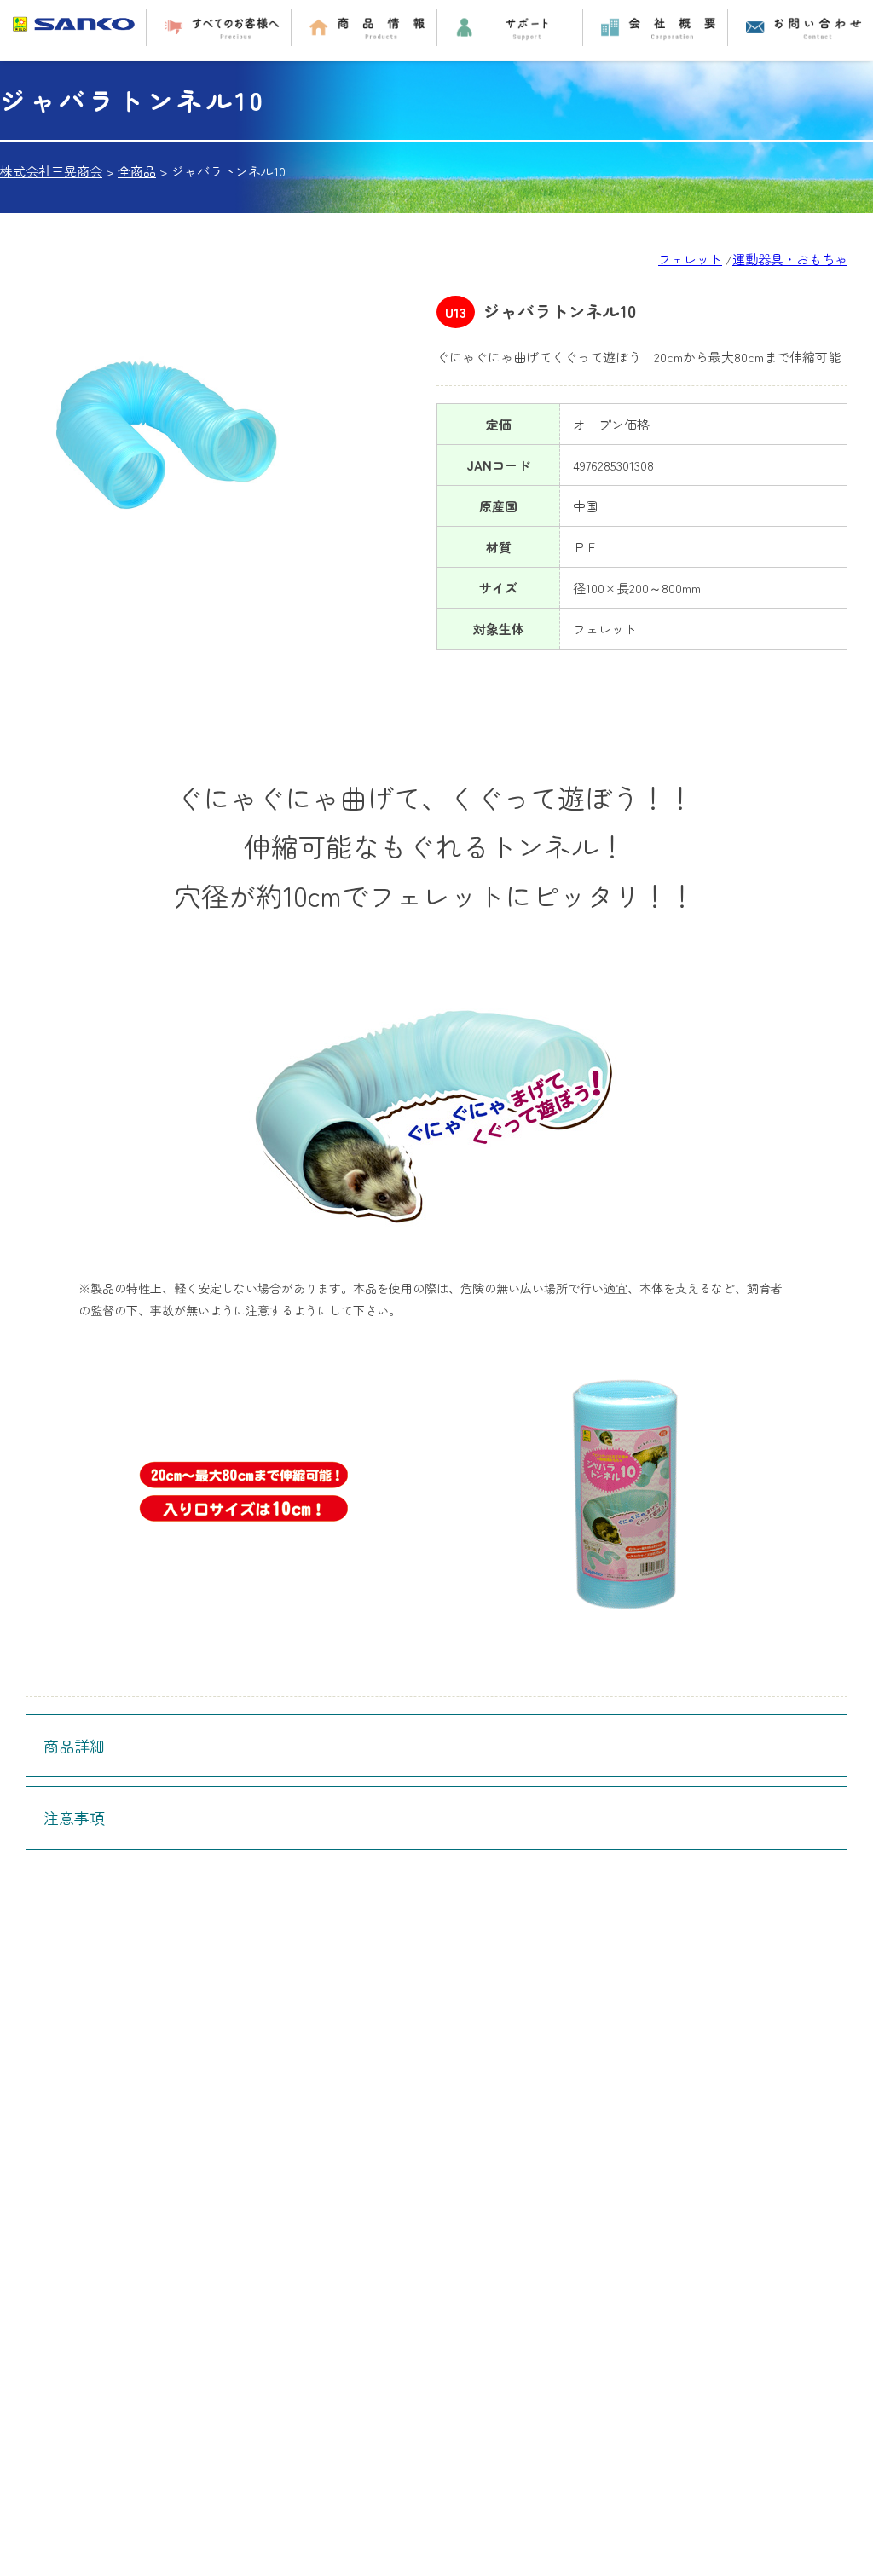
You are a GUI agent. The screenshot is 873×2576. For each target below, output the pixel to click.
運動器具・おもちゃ (790, 259)
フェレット (690, 259)
